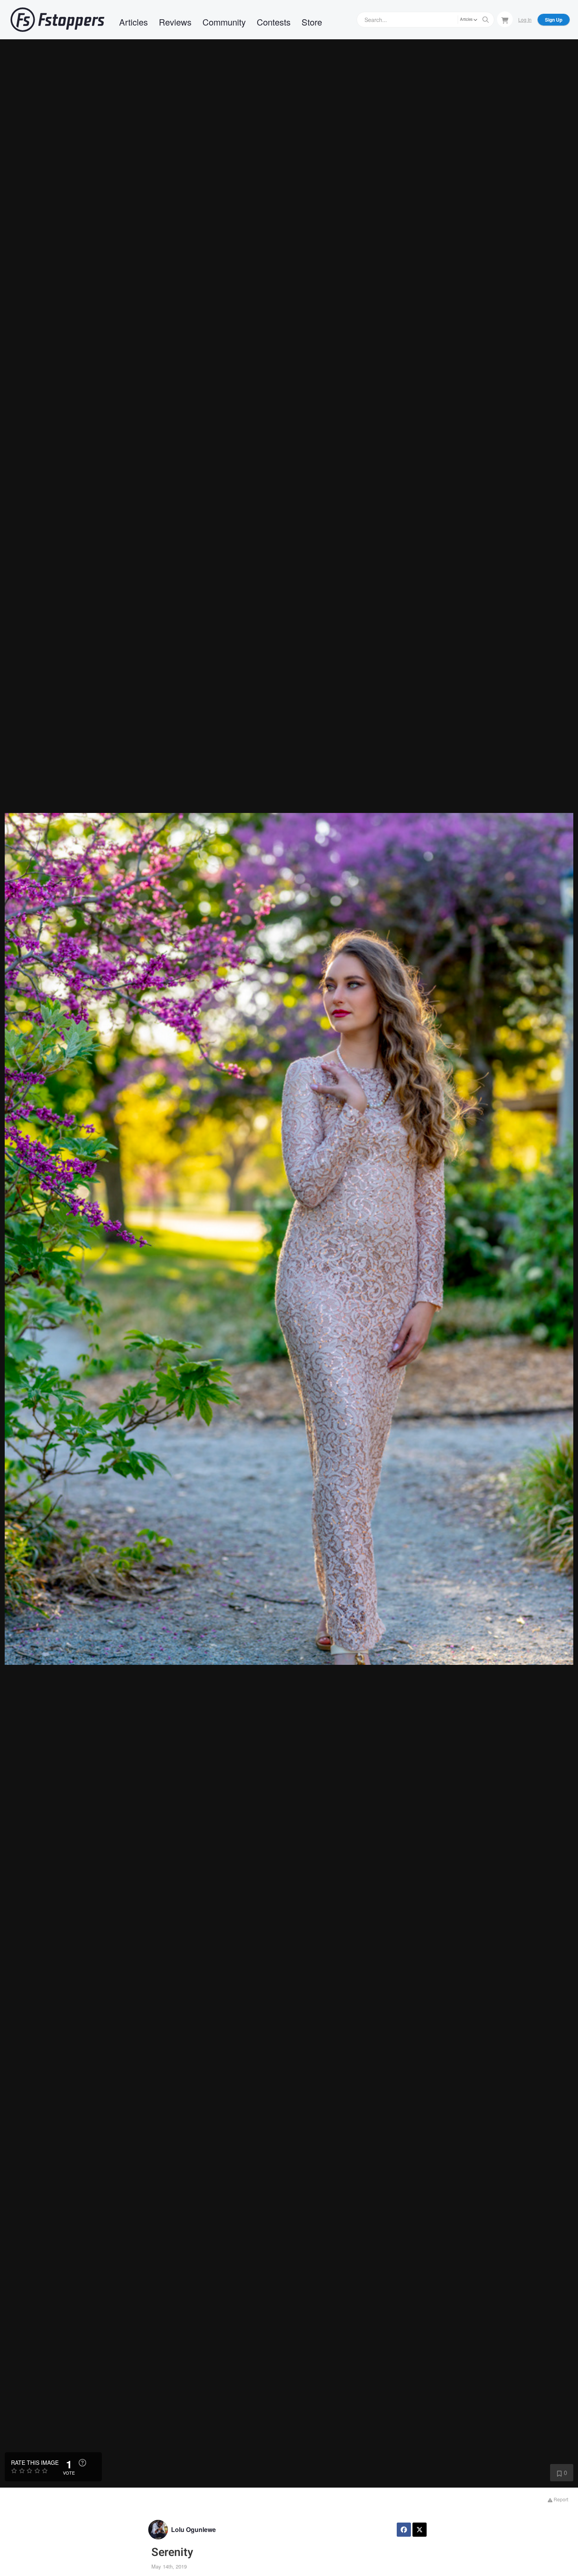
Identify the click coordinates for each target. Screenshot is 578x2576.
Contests (274, 22)
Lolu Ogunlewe (193, 2529)
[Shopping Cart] (505, 19)
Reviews (175, 22)
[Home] (57, 20)
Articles (133, 22)
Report (560, 2499)
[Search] (486, 20)
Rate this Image (35, 2462)
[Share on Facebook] (404, 2530)
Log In (525, 19)
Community (224, 22)
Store (312, 22)
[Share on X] (420, 2530)
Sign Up (554, 20)
